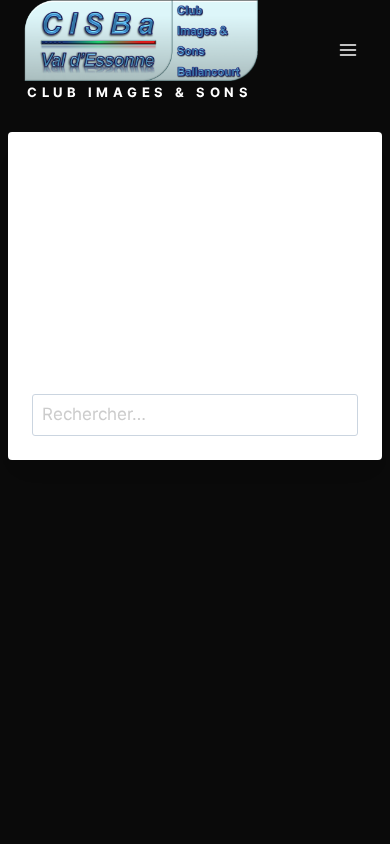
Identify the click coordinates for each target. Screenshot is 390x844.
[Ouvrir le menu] (347, 50)
